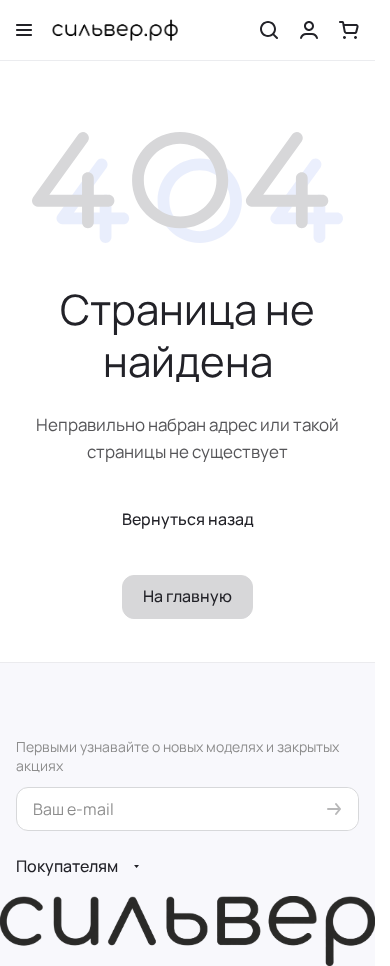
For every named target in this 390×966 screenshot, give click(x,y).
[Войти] (309, 30)
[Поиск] (269, 30)
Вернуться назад (188, 519)
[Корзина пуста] (349, 30)
